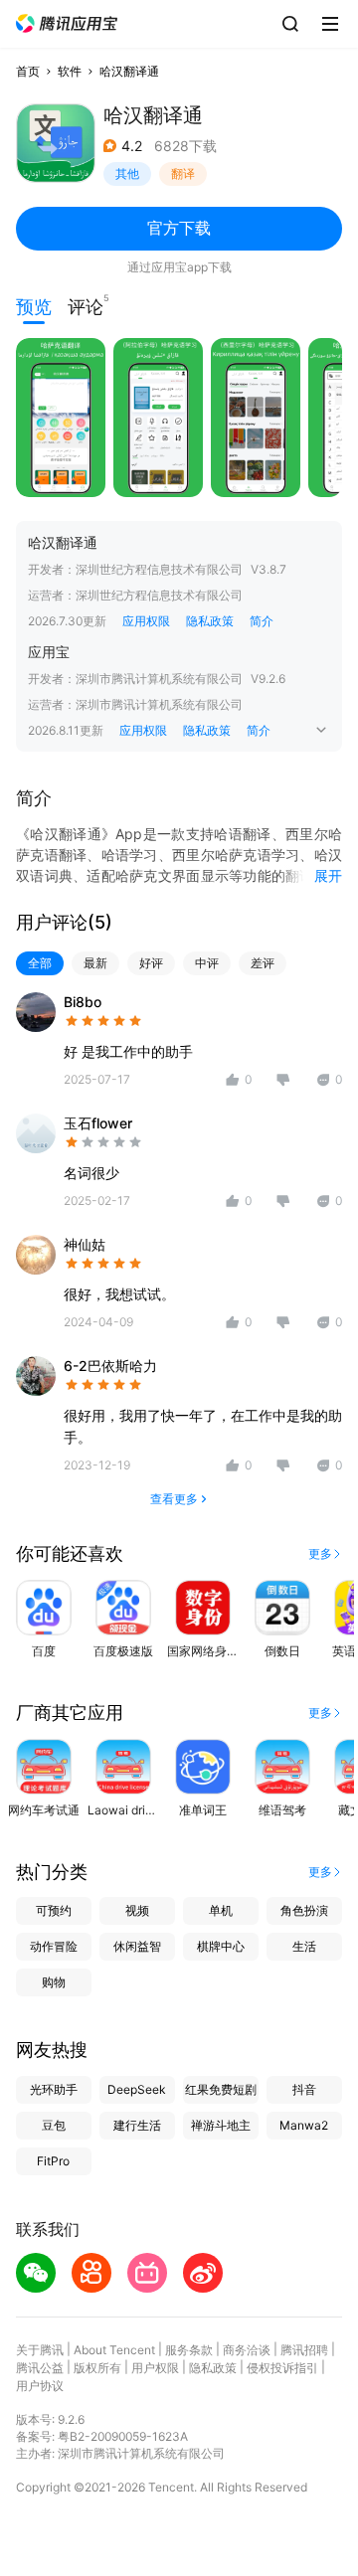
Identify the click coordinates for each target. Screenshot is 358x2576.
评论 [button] (86, 305)
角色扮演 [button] (304, 1910)
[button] (67, 23)
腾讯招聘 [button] (304, 2350)
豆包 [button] (54, 2125)
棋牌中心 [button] (221, 1946)
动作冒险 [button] (54, 1946)
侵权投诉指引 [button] (282, 2368)
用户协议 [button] (40, 2386)
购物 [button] (54, 1982)
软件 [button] (70, 71)
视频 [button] (137, 1910)
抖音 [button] (304, 2089)
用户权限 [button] (155, 2368)
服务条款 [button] (189, 2350)
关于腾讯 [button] (40, 2350)
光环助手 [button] (54, 2089)
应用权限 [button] (146, 621)
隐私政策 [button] (210, 621)
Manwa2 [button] (304, 2125)
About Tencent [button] (114, 2350)
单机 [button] (221, 1910)
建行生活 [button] (137, 2125)
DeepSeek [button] (137, 2089)
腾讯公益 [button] (40, 2368)
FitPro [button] (53, 2161)
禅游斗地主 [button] (221, 2125)
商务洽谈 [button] (247, 2350)
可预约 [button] (54, 1910)
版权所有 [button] (97, 2368)
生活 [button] (304, 1946)
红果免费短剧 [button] (221, 2089)
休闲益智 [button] (137, 1946)
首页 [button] (28, 71)
